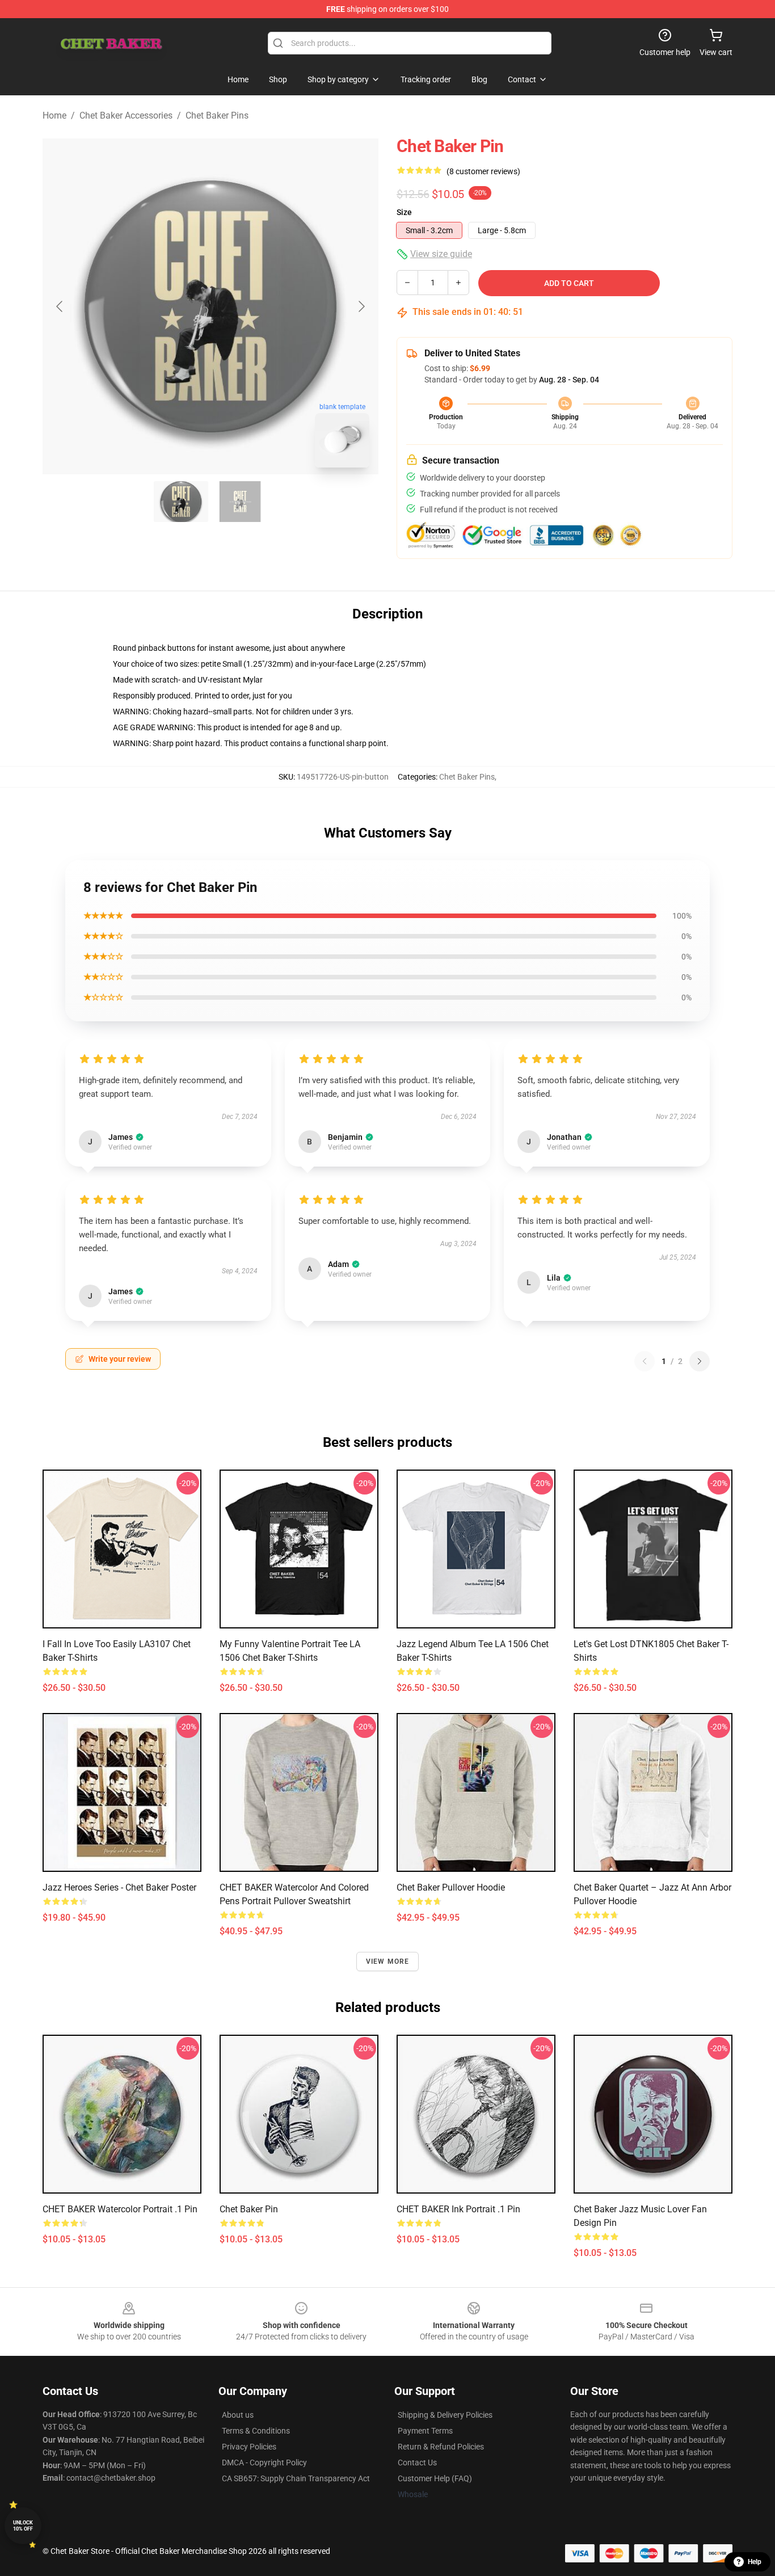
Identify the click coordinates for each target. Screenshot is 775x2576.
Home (54, 115)
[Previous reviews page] (645, 1361)
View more (388, 1962)
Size (404, 212)
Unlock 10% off (23, 2526)
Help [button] (755, 2562)
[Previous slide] (60, 306)
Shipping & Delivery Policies (445, 2415)
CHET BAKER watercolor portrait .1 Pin (120, 2209)
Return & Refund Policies (441, 2447)
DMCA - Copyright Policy (264, 2463)
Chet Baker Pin (249, 2209)
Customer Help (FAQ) (435, 2478)
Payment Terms (425, 2431)
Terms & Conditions (256, 2431)
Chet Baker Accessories (126, 115)
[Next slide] (361, 306)
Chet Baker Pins (217, 115)
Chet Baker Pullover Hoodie (451, 1887)
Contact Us (417, 2463)
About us (238, 2415)
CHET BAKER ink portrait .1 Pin (458, 2209)
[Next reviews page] (700, 1361)
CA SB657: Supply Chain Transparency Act (296, 2478)
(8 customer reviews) (483, 171)
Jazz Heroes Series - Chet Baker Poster (119, 1887)
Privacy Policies (249, 2447)
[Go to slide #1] (181, 502)
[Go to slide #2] (240, 502)
